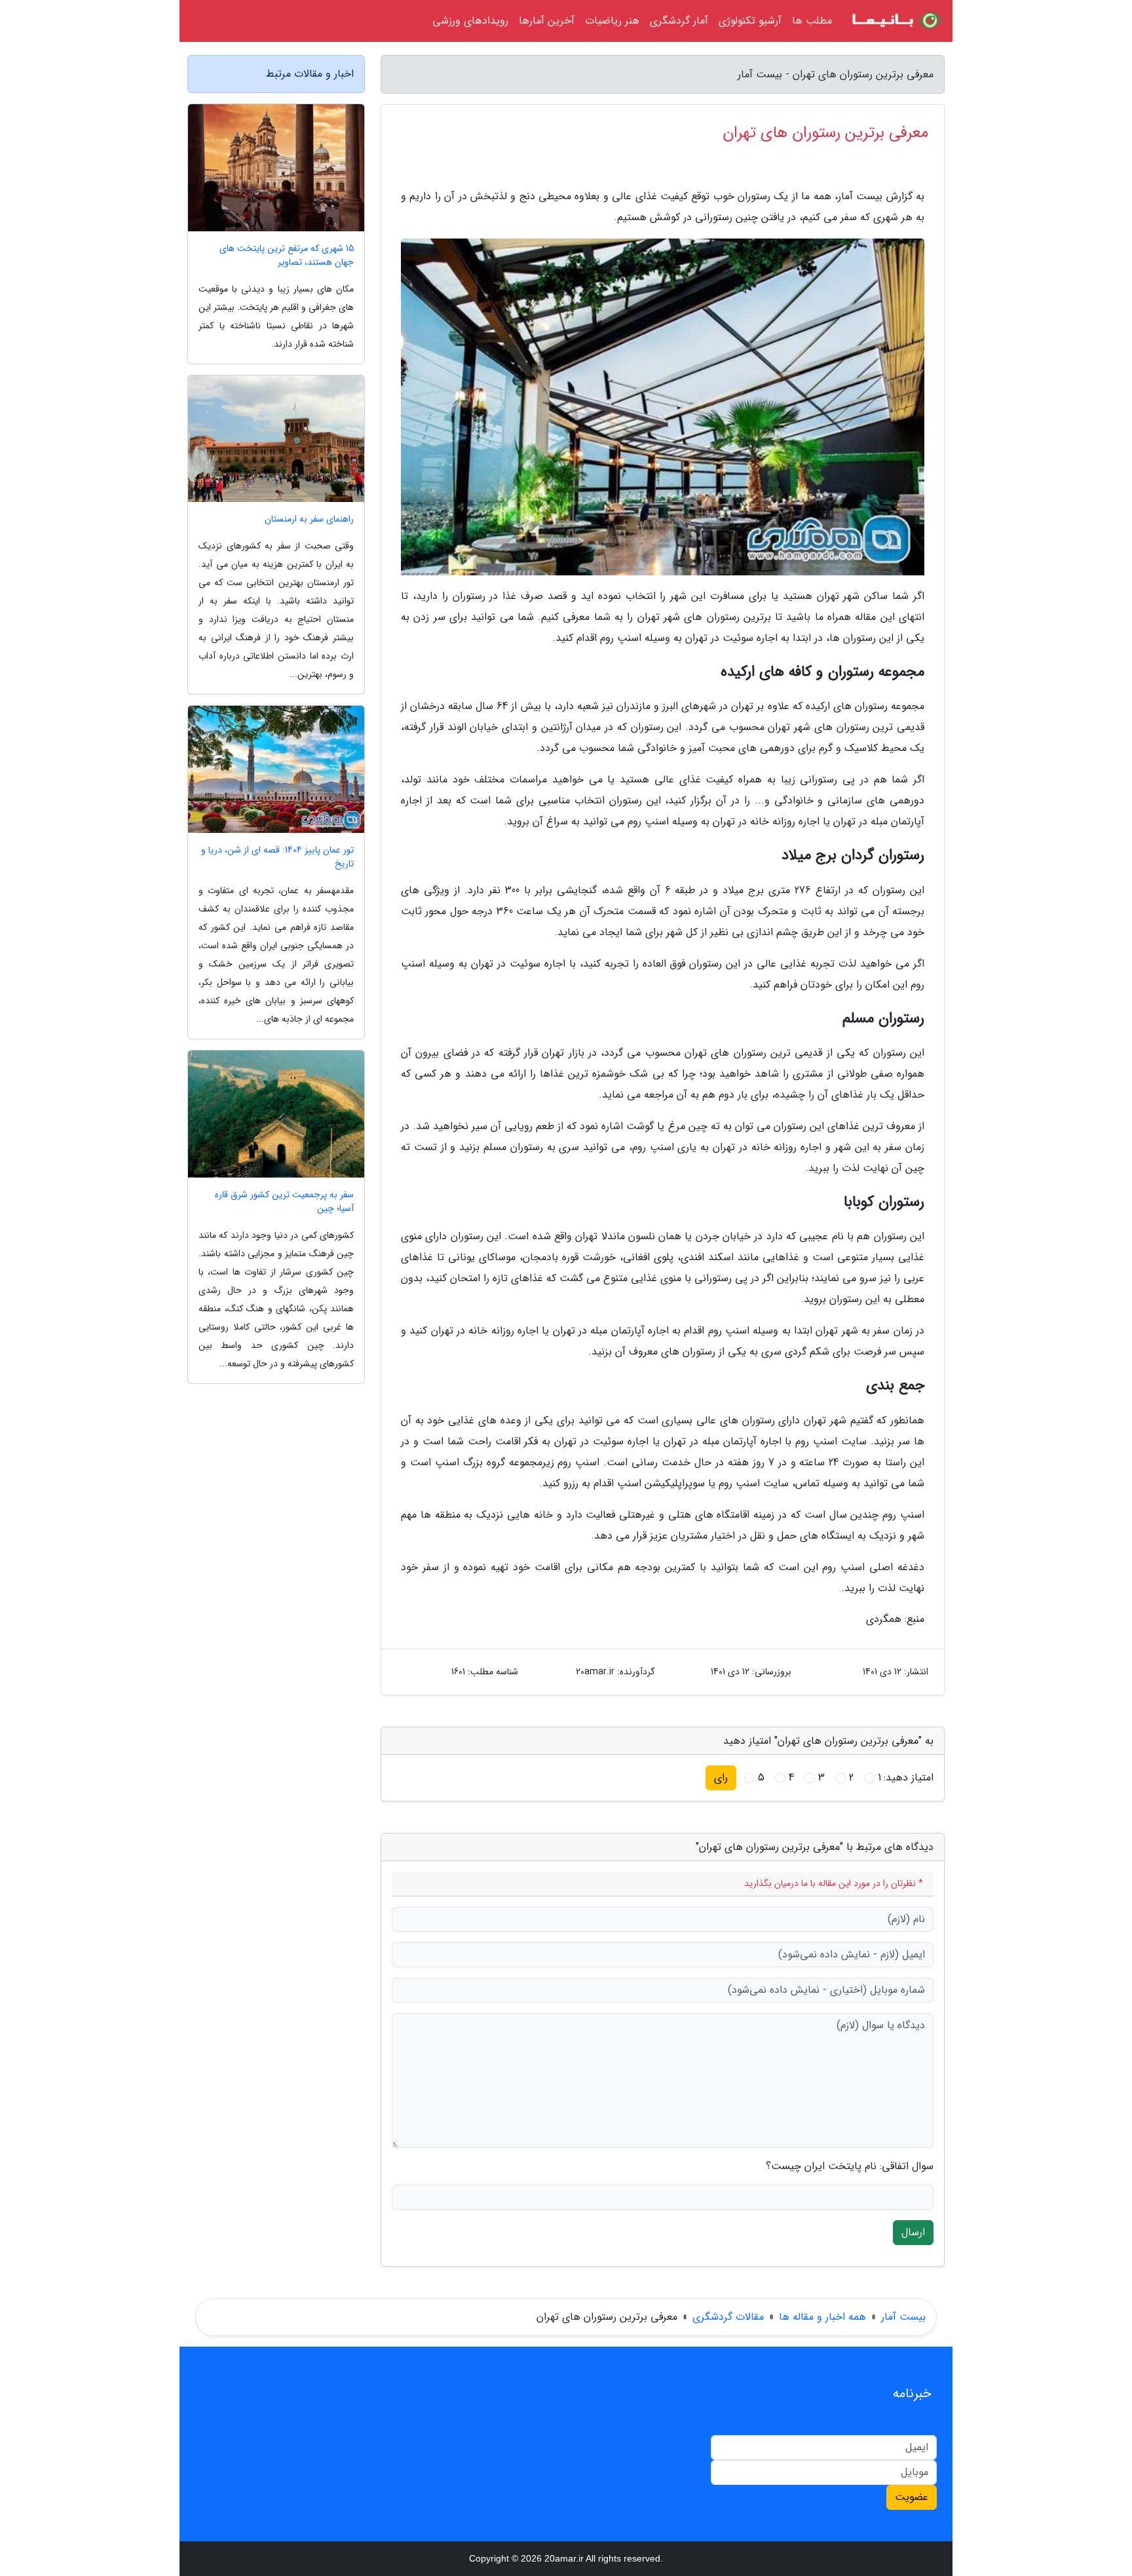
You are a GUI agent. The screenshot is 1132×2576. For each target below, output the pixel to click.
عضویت (912, 2497)
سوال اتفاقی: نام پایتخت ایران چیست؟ (850, 2166)
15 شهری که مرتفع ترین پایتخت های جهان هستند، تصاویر (287, 256)
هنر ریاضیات (612, 21)
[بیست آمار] (896, 21)
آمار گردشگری (679, 21)
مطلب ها (812, 21)
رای (721, 1778)
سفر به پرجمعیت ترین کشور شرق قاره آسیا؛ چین (284, 1202)
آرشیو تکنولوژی (750, 21)
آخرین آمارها (547, 21)
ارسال (913, 2232)
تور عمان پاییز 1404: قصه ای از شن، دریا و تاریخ (277, 857)
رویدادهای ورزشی (470, 21)
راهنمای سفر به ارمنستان (309, 519)
